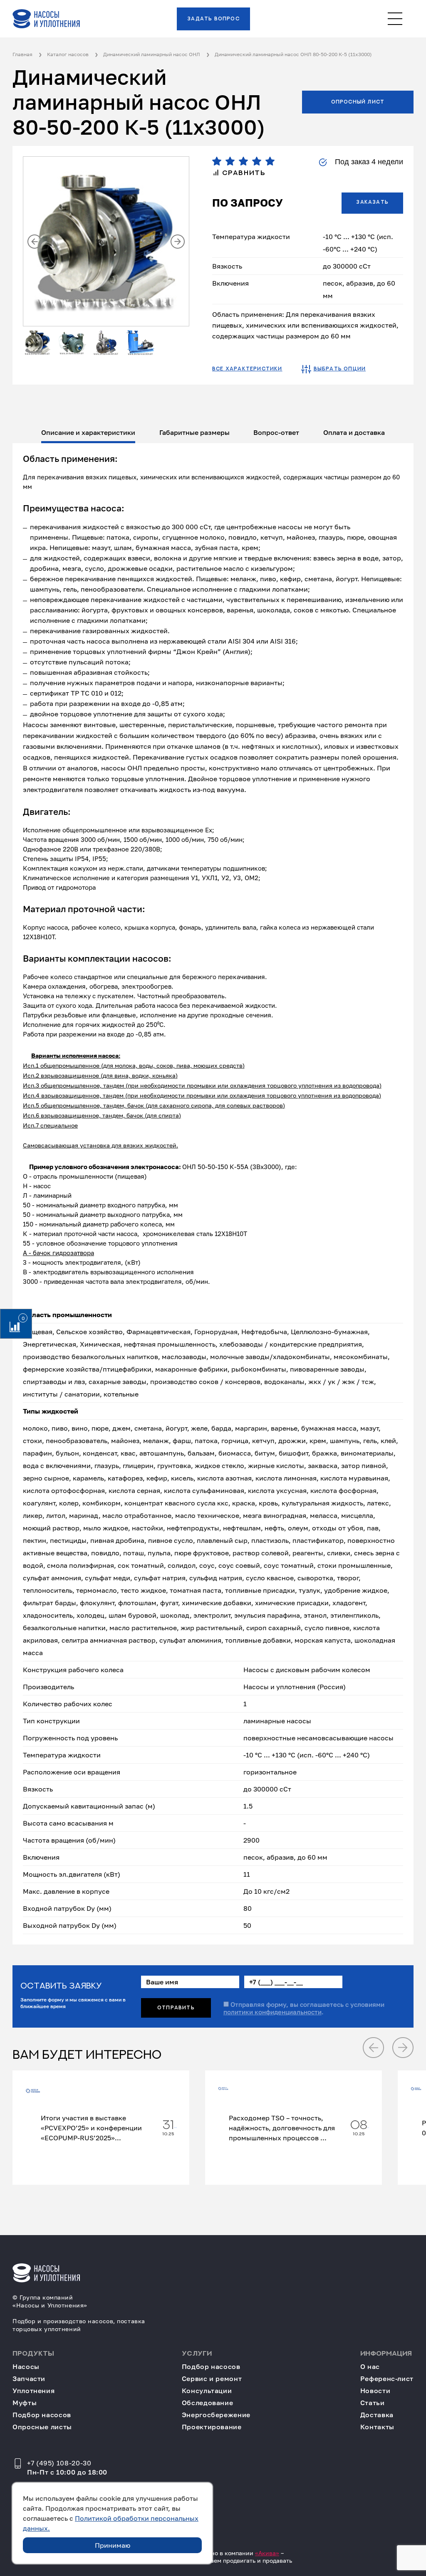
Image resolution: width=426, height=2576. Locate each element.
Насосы (26, 2367)
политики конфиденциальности (272, 2012)
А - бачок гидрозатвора (58, 1253)
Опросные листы (42, 2427)
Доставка (377, 2415)
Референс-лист (387, 2379)
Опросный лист (358, 102)
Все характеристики (247, 369)
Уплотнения (33, 2391)
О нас (370, 2367)
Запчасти (29, 2379)
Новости (375, 2391)
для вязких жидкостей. (144, 1145)
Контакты (377, 2427)
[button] (35, 242)
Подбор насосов (42, 2415)
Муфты (25, 2403)
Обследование (208, 2403)
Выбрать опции (340, 369)
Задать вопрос (213, 19)
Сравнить (242, 173)
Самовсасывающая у (53, 1145)
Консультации (207, 2391)
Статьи (373, 2403)
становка (97, 1145)
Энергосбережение (216, 2415)
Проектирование (212, 2427)
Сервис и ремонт (212, 2379)
